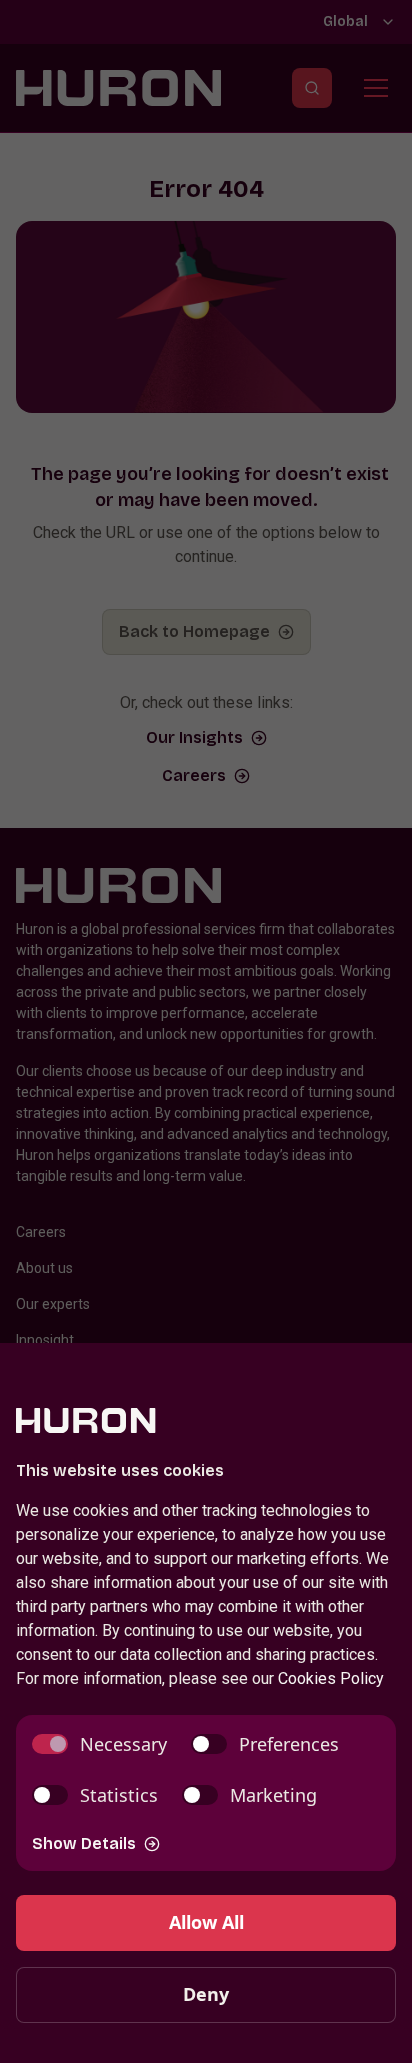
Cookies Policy (331, 1678)
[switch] (99, 1744)
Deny (206, 1994)
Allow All (206, 1922)
